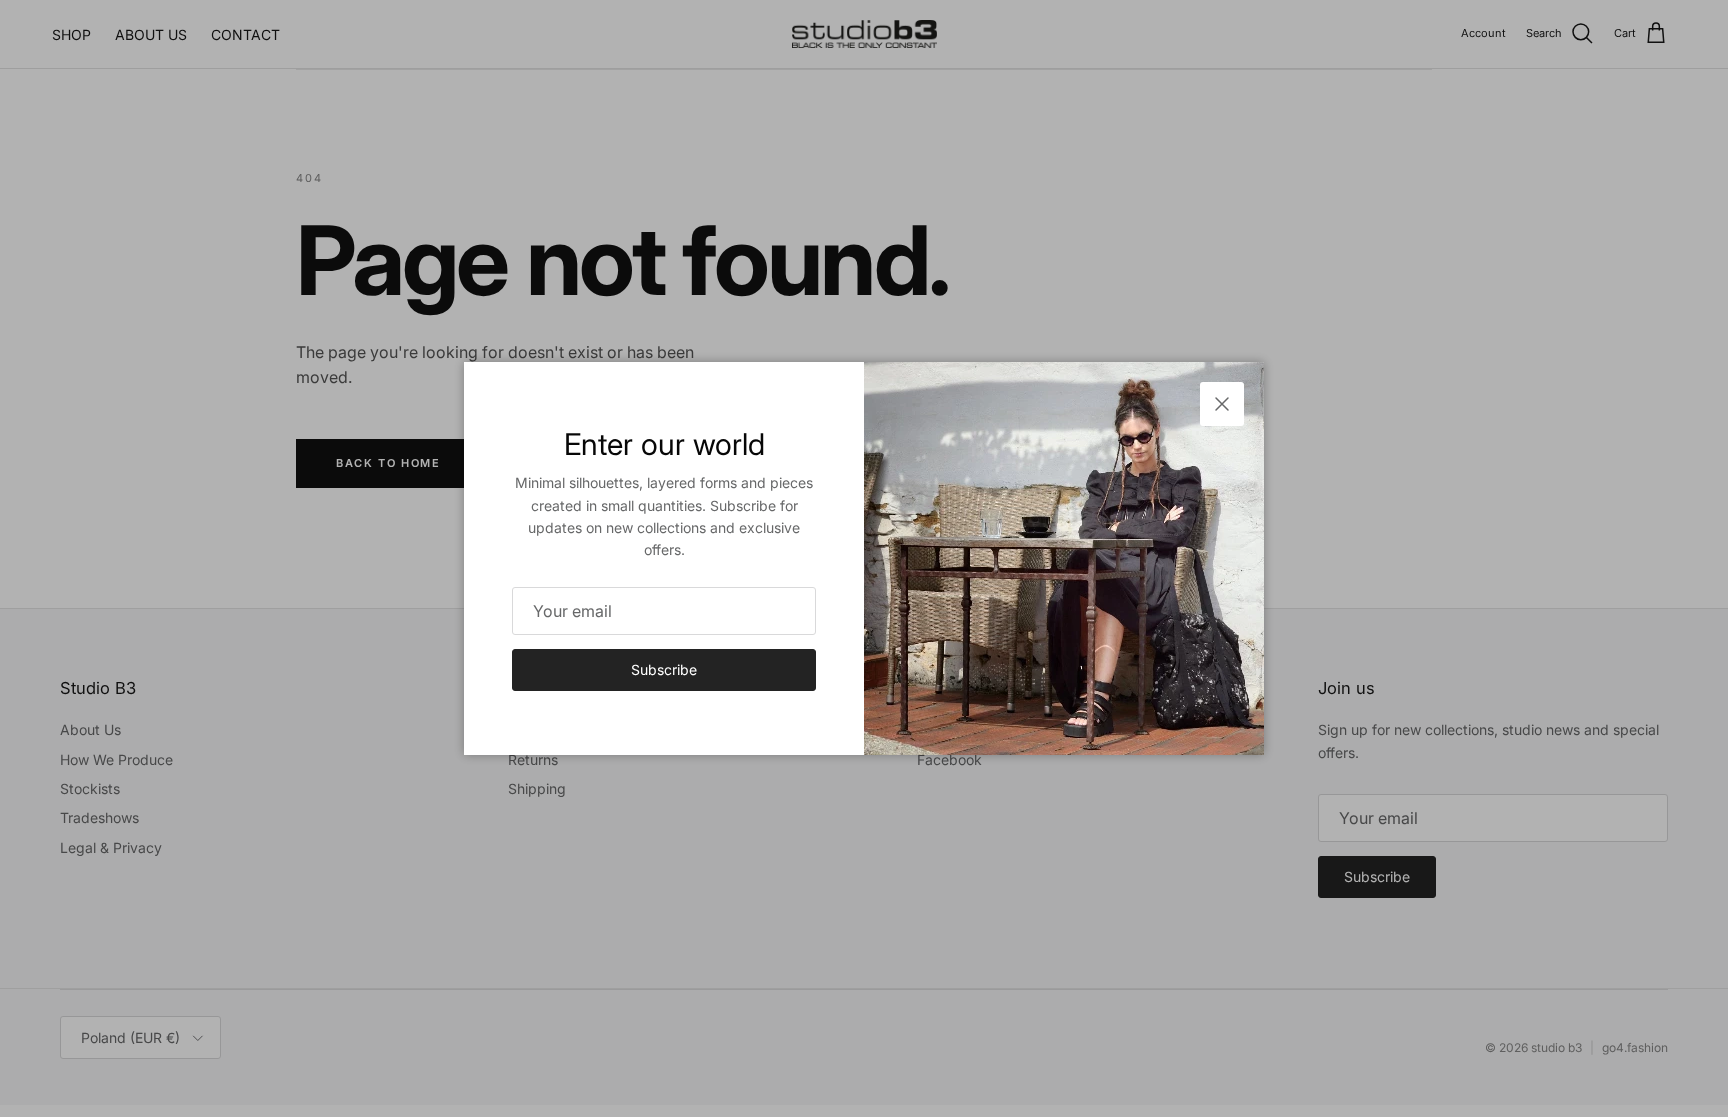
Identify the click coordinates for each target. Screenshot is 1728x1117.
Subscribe (664, 669)
